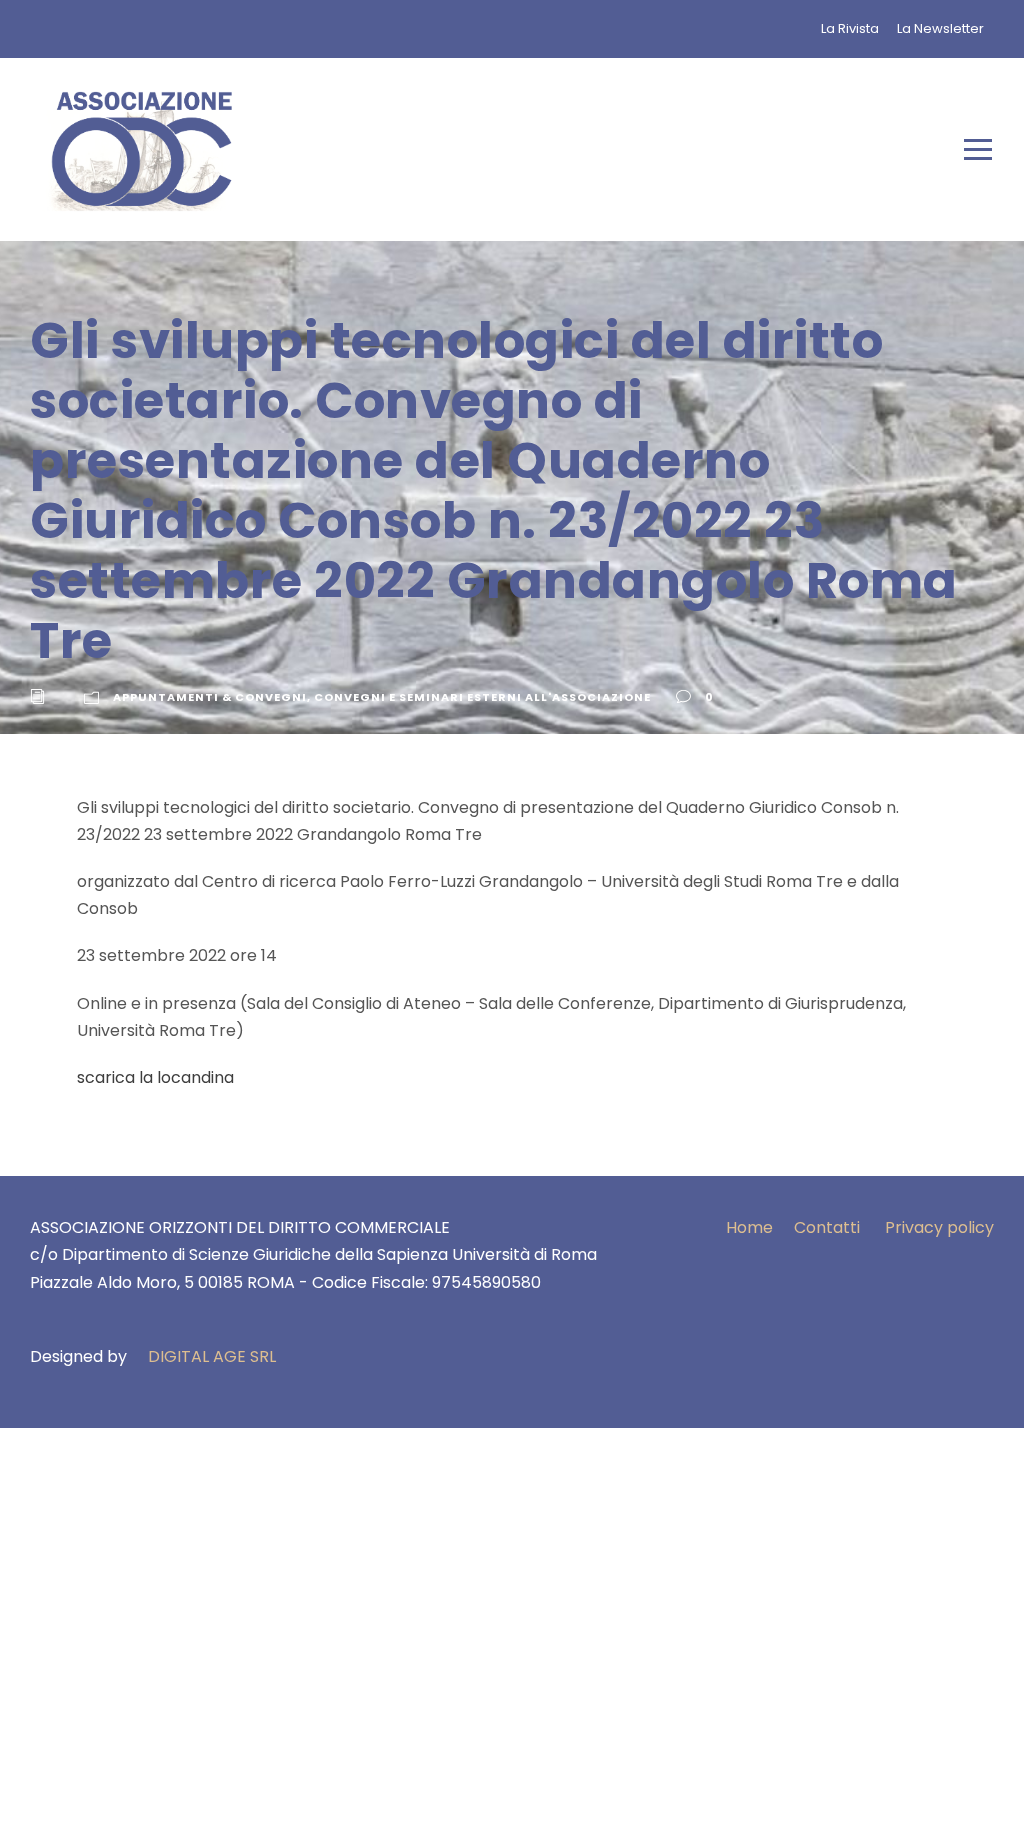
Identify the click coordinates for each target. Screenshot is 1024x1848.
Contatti (827, 1227)
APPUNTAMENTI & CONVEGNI (210, 697)
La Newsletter (940, 28)
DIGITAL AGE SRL (212, 1356)
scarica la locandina (155, 1077)
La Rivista (850, 28)
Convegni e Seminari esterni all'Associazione (482, 697)
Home (749, 1227)
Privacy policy (939, 1227)
